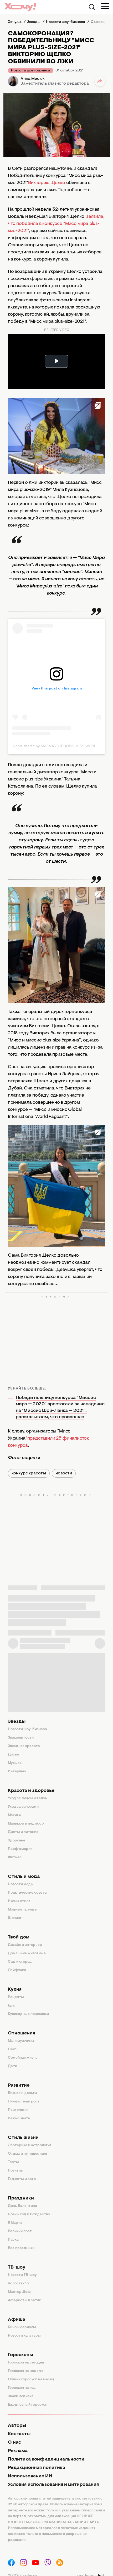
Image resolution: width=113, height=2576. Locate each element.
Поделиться (100, 81)
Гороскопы (20, 2355)
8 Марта (15, 2223)
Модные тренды (23, 1910)
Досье (14, 1755)
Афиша (17, 2320)
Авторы (17, 2426)
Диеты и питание (23, 1832)
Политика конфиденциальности (46, 2459)
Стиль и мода (24, 1877)
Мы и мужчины (21, 2041)
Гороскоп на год (22, 2388)
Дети (12, 2066)
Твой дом (19, 1937)
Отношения (21, 2033)
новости (64, 1473)
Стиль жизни (23, 2138)
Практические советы (28, 1893)
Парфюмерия (20, 1849)
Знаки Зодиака (21, 2396)
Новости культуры (24, 2336)
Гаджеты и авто (22, 2179)
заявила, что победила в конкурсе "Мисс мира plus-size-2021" (56, 224)
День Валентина (22, 2206)
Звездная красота (24, 1746)
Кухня (15, 1990)
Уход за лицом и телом (28, 1798)
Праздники (21, 2198)
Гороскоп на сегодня (26, 2363)
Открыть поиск (92, 7)
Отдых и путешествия (27, 2154)
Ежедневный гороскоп (28, 2405)
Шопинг (15, 1918)
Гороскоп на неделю (26, 2371)
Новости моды (21, 1884)
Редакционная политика (37, 2468)
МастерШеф (19, 2292)
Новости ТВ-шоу (22, 2275)
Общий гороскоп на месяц (31, 2380)
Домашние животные (27, 1953)
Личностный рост (24, 2102)
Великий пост (20, 2231)
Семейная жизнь (23, 2058)
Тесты (13, 2162)
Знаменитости (21, 1738)
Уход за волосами (23, 1807)
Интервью (17, 1772)
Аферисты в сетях (24, 2300)
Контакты (19, 2434)
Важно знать (19, 2119)
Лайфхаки (17, 1970)
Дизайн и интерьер (25, 1945)
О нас (14, 2443)
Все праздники (21, 2248)
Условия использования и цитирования (53, 2485)
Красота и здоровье (31, 1791)
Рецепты (16, 1997)
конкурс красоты (29, 1473)
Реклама (18, 2451)
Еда (11, 2006)
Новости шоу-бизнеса (31, 71)
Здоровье (17, 1841)
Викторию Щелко (47, 183)
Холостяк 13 (18, 2284)
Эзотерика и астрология (30, 2145)
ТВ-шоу (17, 2268)
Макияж (15, 1815)
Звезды (17, 1722)
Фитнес (15, 1858)
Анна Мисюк (33, 79)
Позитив (15, 2171)
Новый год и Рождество (29, 2215)
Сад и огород (20, 1962)
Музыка (15, 1763)
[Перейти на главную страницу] (20, 7)
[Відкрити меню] (105, 6)
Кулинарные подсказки (28, 2014)
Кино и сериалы (22, 2327)
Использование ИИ (30, 2476)
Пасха (13, 2240)
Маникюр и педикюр (26, 1824)
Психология (18, 2110)
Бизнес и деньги (22, 2093)
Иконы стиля (19, 1901)
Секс (12, 2049)
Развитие (19, 2086)
